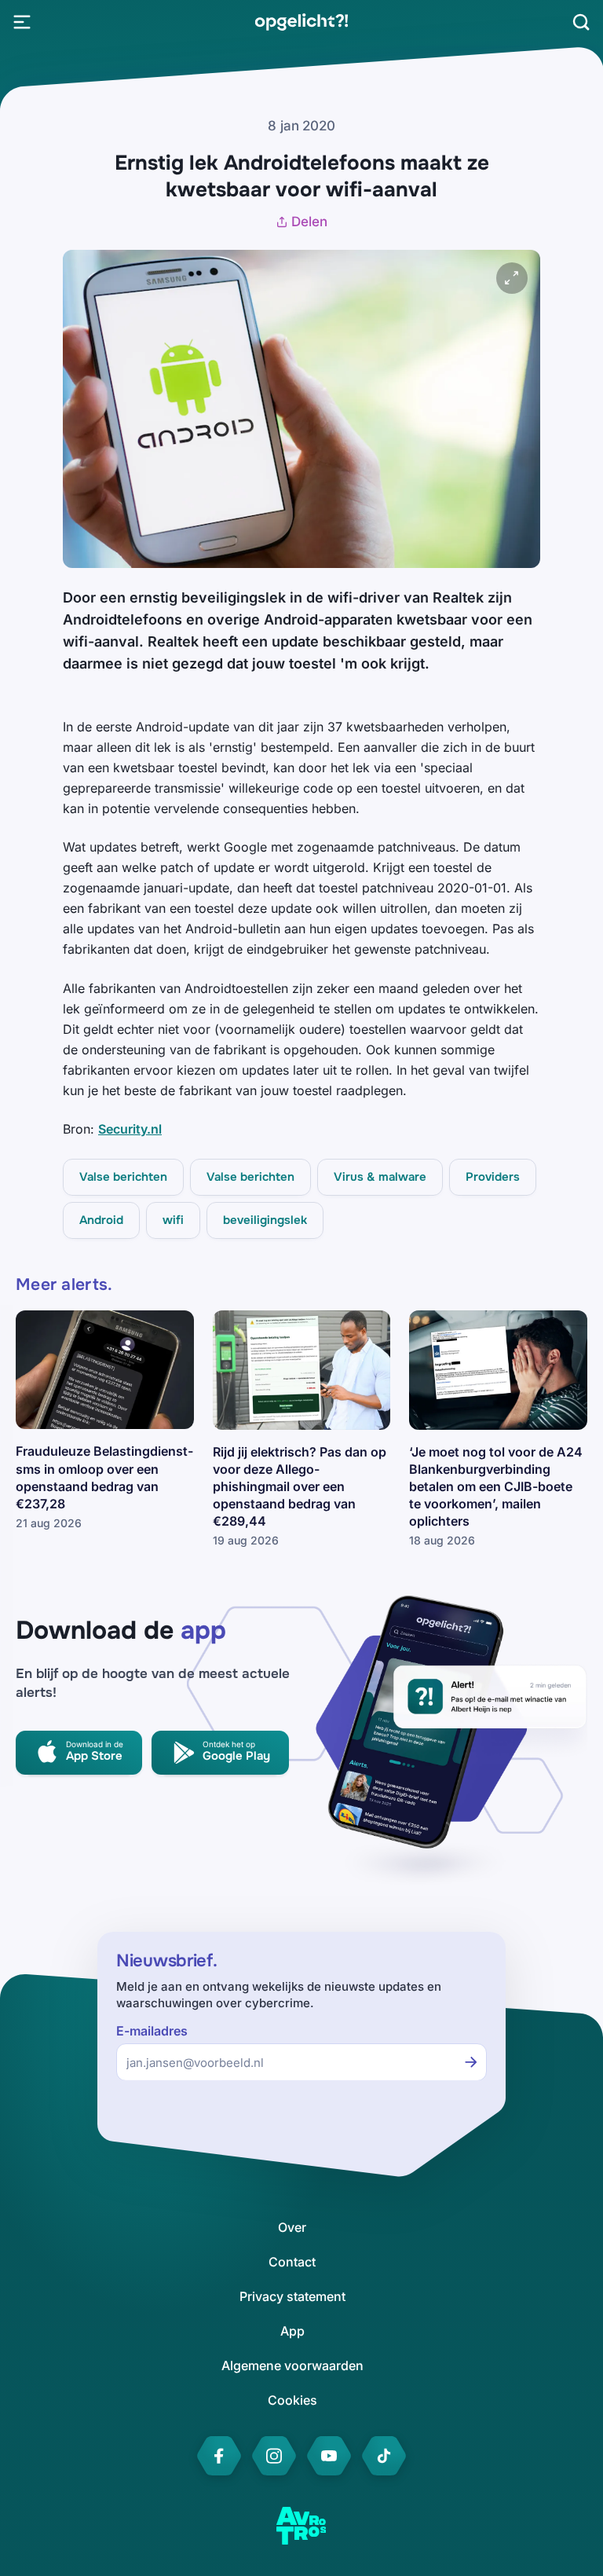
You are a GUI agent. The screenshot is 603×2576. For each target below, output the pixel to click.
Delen (309, 222)
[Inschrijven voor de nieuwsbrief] (471, 2062)
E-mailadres (152, 2031)
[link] (301, 22)
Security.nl (130, 1129)
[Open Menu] (22, 22)
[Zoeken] (581, 22)
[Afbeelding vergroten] (512, 278)
